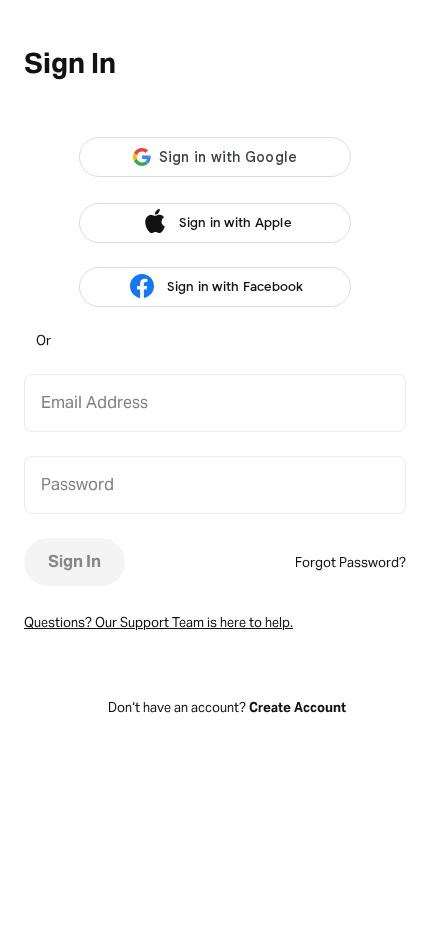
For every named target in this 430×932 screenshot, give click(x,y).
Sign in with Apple (235, 222)
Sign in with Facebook (235, 286)
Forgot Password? (350, 562)
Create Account (297, 707)
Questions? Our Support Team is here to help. (158, 622)
